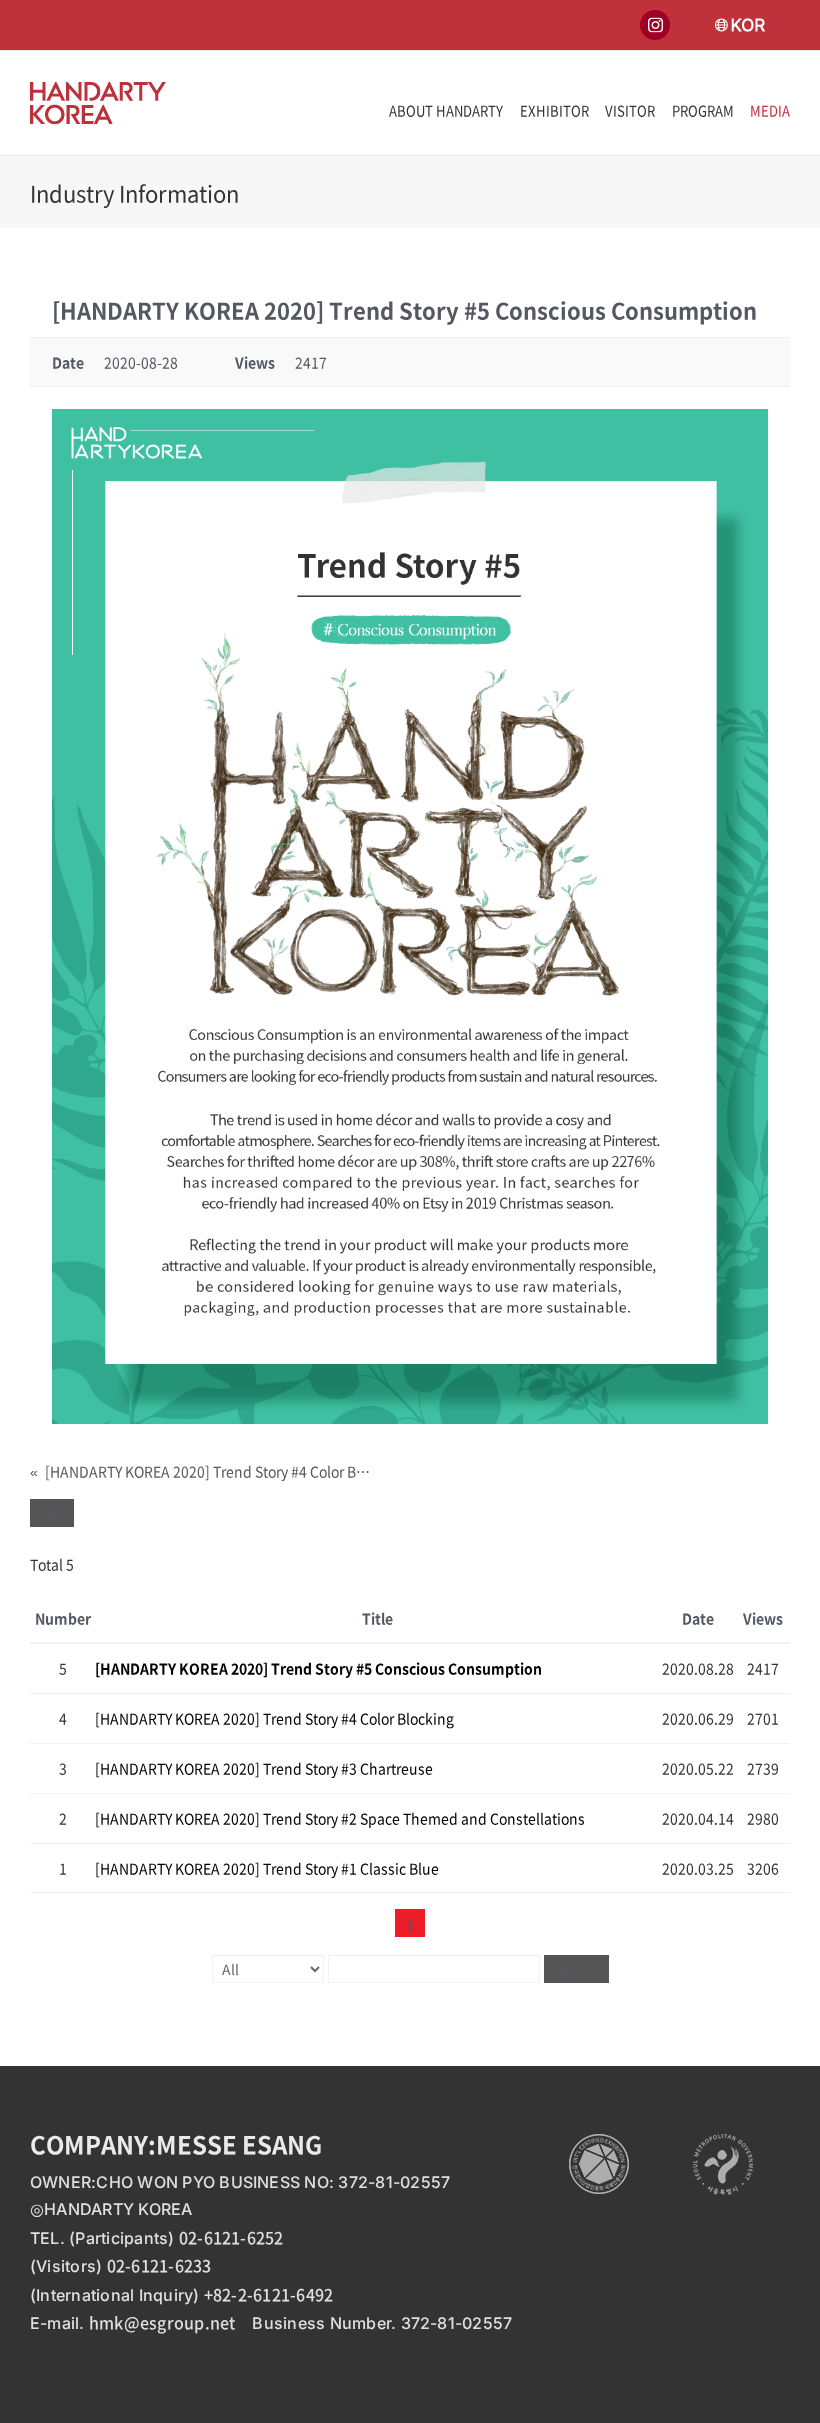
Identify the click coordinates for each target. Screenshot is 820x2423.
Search (576, 1969)
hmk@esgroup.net (162, 2322)
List (52, 1513)
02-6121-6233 (159, 2265)
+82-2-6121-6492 (269, 2294)
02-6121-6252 (231, 2237)
